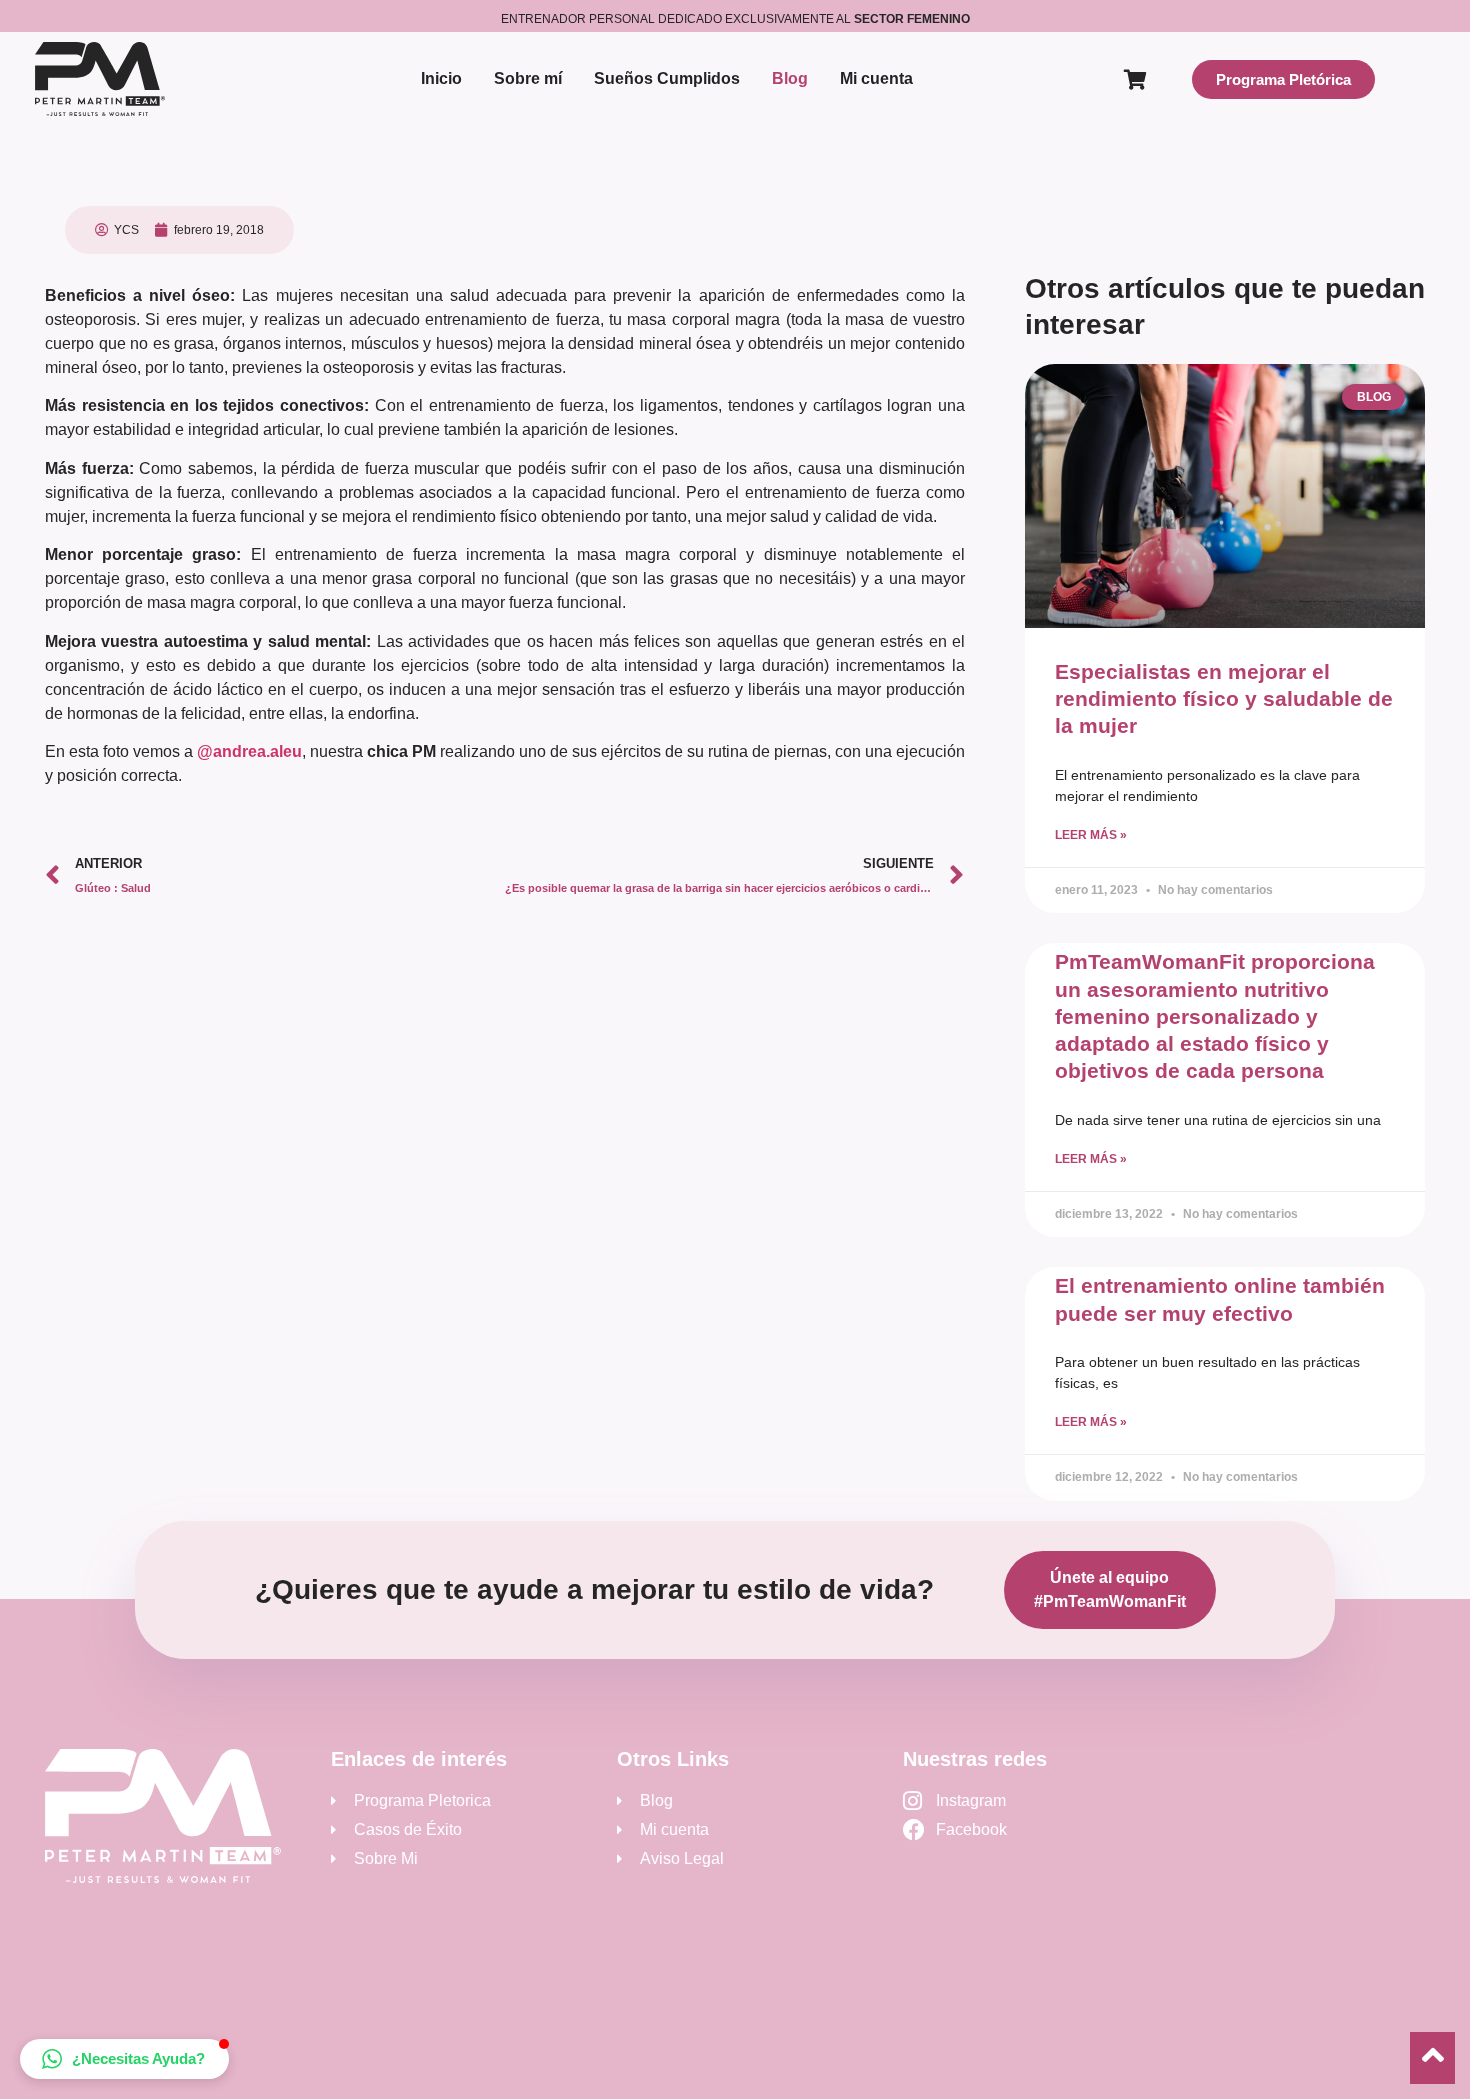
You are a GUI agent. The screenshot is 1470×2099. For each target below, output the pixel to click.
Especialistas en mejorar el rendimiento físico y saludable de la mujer (1224, 699)
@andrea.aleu (249, 751)
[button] (124, 2059)
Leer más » (1091, 835)
